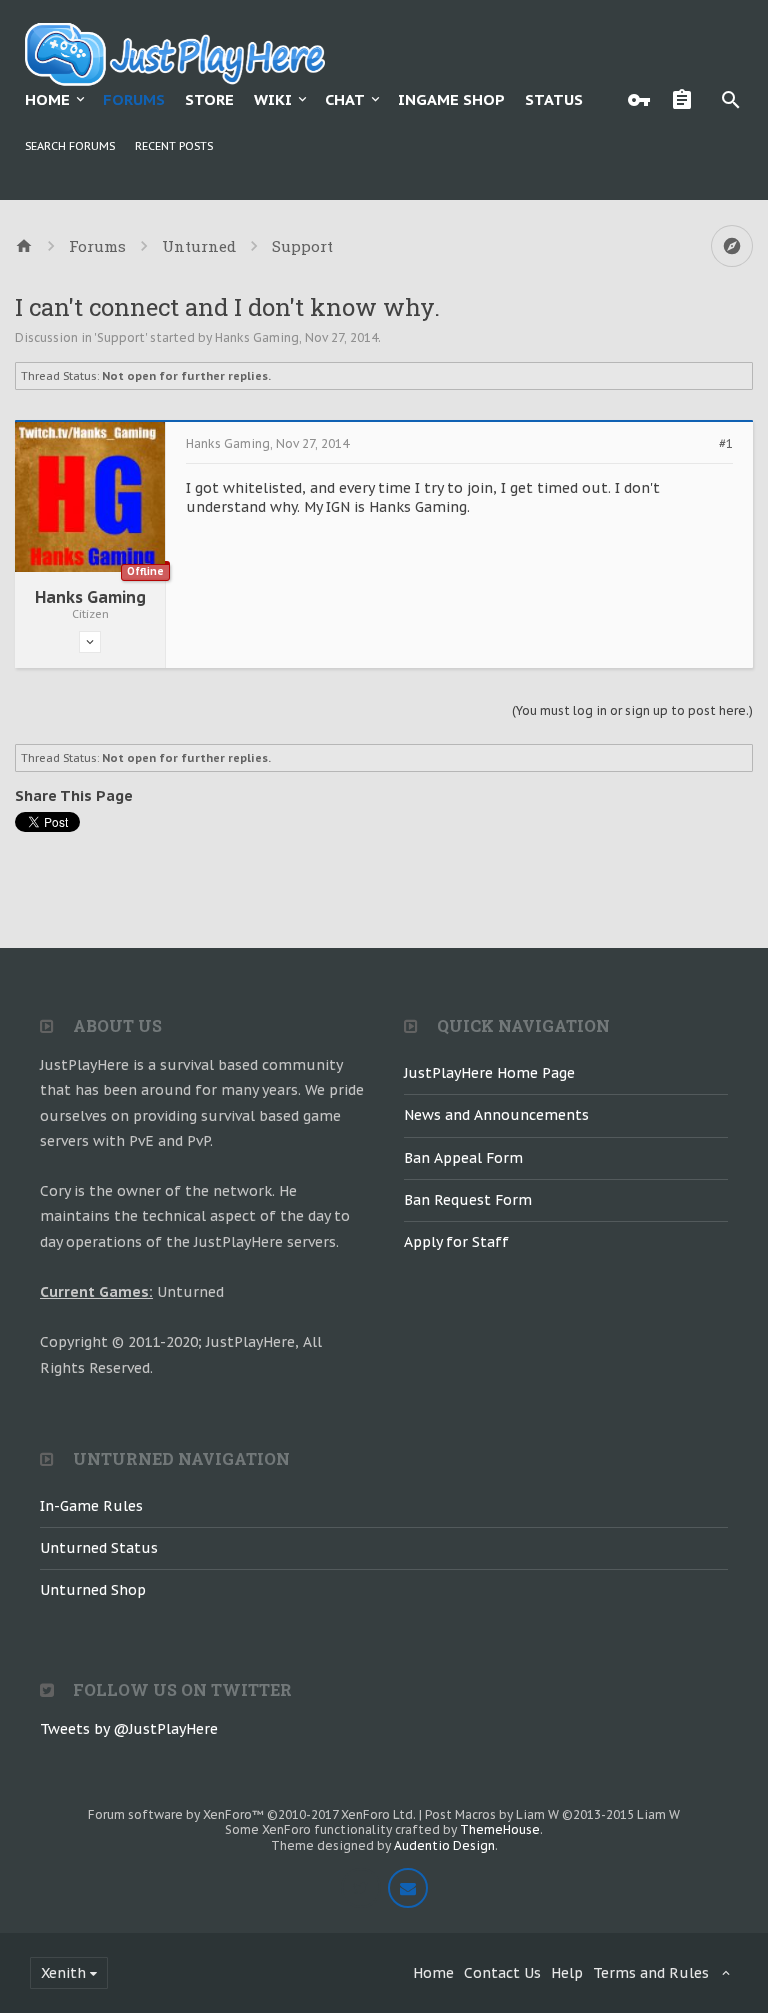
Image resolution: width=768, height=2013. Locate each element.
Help (567, 1973)
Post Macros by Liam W (552, 1814)
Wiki (273, 99)
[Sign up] (687, 100)
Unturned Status (99, 1548)
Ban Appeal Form (463, 1158)
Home (47, 99)
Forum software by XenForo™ (252, 1814)
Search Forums (70, 146)
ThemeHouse (500, 1829)
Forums (134, 99)
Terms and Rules (651, 1973)
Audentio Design (444, 1845)
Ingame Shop (451, 99)
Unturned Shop (93, 1590)
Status (554, 99)
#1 (726, 444)
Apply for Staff (456, 1242)
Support (121, 337)
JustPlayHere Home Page (489, 1073)
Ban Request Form (468, 1200)
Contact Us (502, 1973)
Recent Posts (174, 146)
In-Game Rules (91, 1506)
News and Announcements (496, 1115)
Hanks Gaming (257, 337)
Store (209, 99)
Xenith (63, 1973)
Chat (345, 99)
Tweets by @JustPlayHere (129, 1729)
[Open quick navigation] (732, 246)
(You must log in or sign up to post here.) (632, 710)
